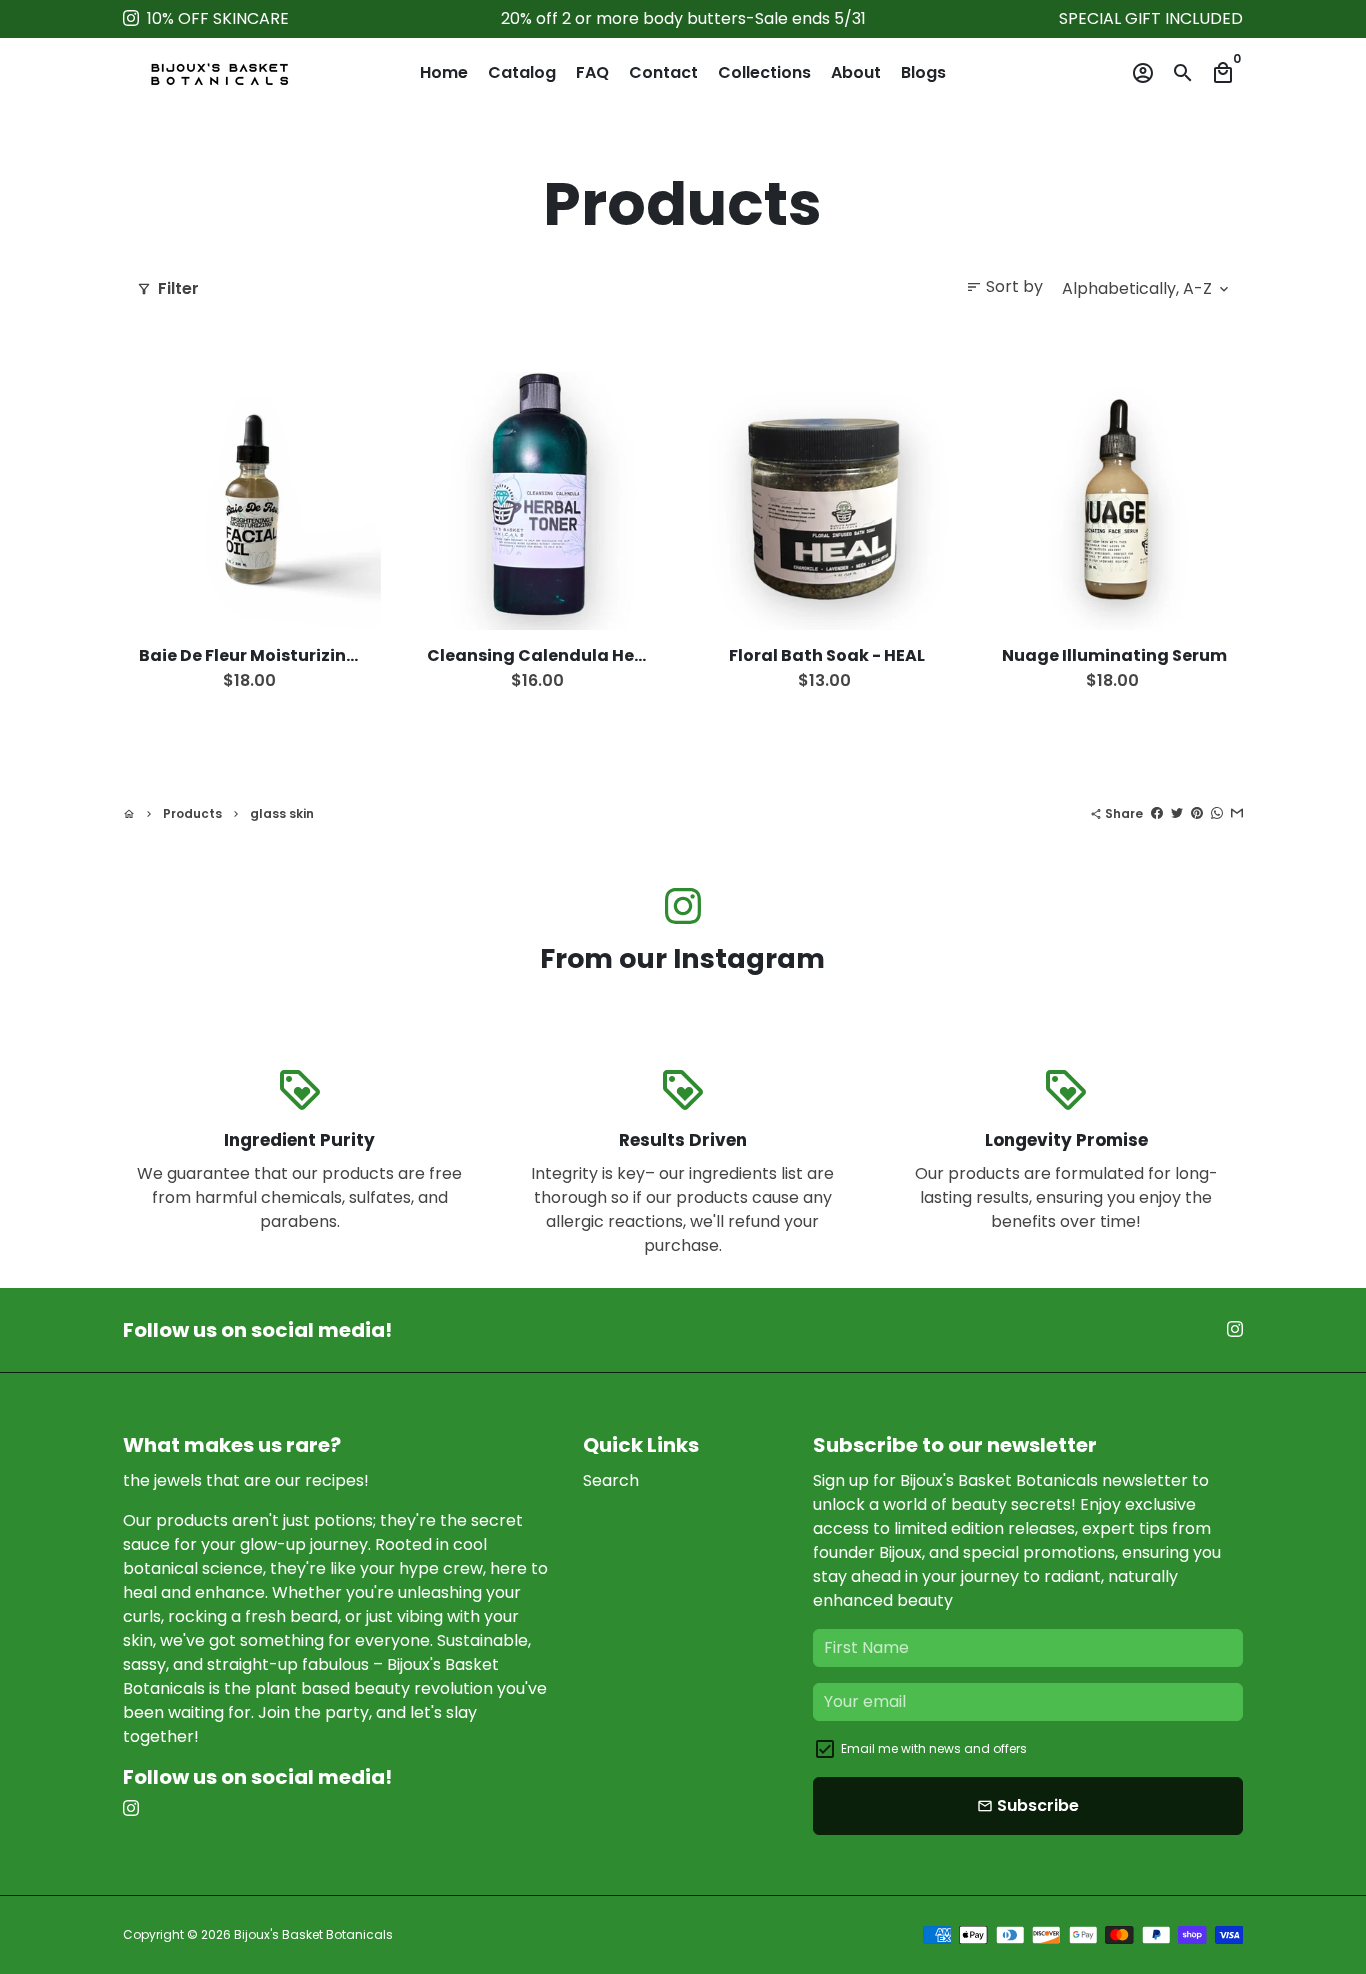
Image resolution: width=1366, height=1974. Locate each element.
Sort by (1004, 286)
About (856, 72)
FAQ (592, 72)
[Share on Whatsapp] (1217, 813)
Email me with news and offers (934, 1748)
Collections (764, 72)
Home (444, 72)
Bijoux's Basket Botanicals (313, 1934)
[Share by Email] (1237, 813)
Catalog (522, 72)
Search (611, 1480)
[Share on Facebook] (1157, 813)
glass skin (282, 813)
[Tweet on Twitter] (1177, 813)
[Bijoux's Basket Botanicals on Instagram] (131, 18)
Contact (663, 72)
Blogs (923, 72)
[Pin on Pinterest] (1197, 813)
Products (192, 813)
